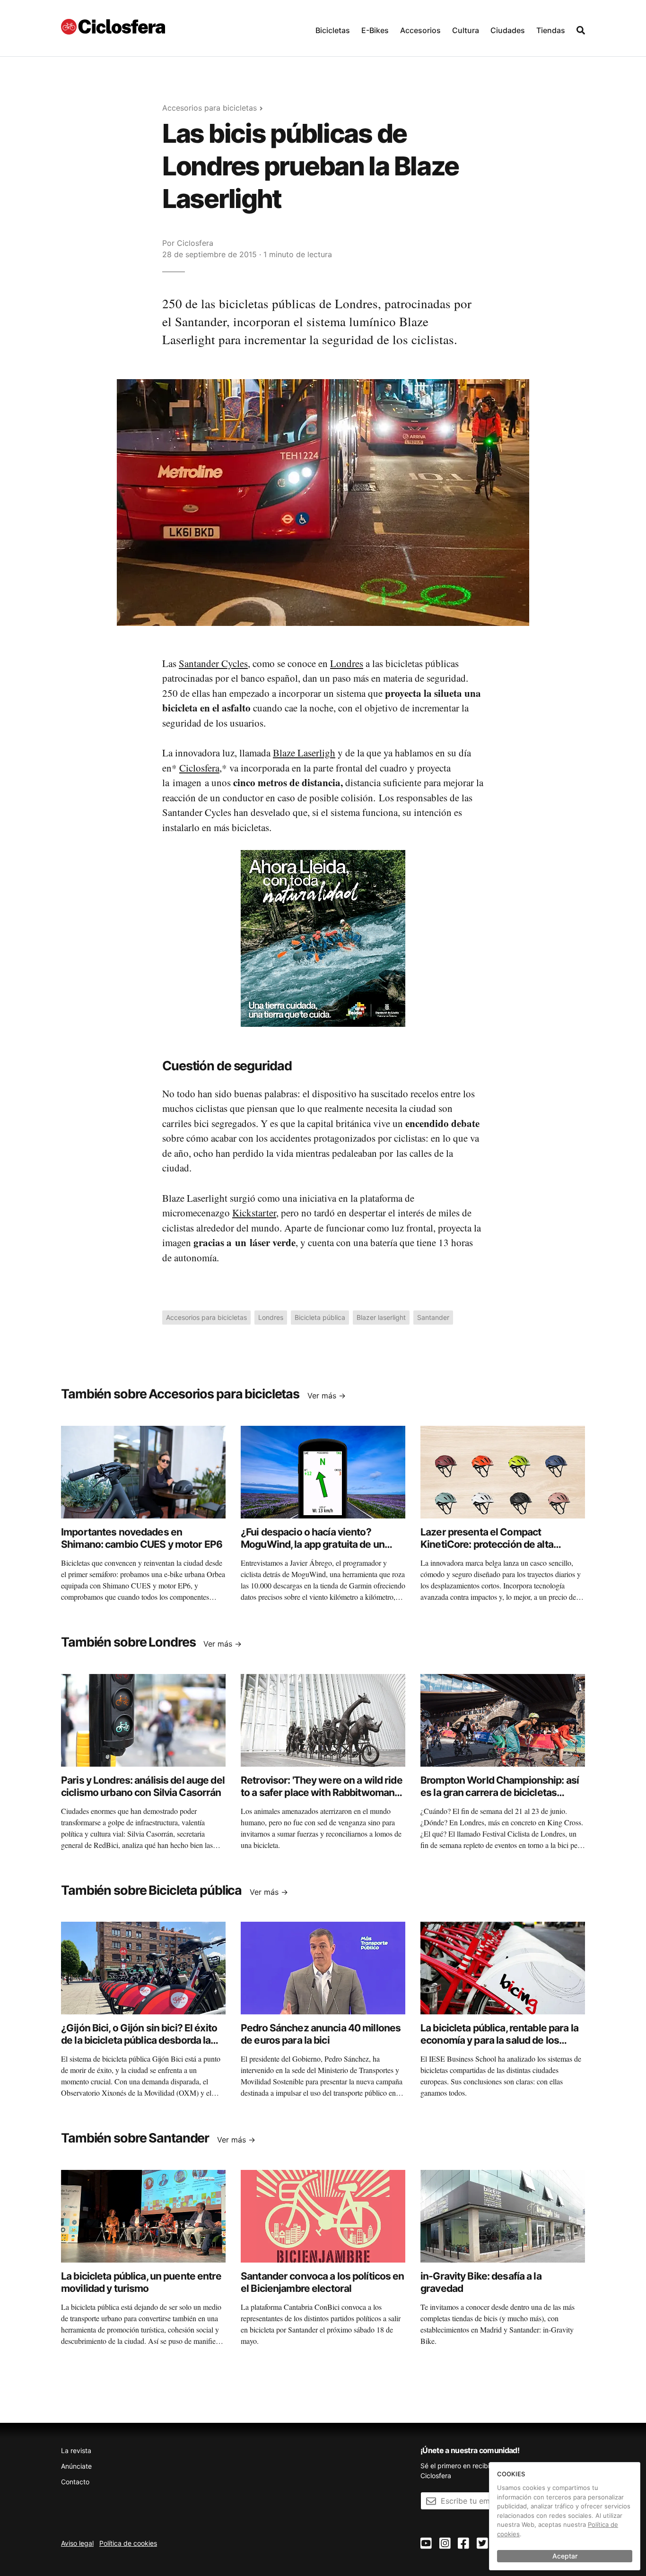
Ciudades (508, 30)
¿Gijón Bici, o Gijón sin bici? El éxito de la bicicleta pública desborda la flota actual (139, 2040)
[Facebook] (463, 2544)
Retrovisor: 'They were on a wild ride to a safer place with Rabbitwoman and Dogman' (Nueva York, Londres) (322, 1793)
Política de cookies (128, 2543)
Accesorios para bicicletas (210, 108)
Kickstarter (254, 1213)
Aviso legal (77, 2543)
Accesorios (420, 30)
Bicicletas (333, 30)
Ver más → (327, 1396)
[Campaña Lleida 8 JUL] (323, 938)
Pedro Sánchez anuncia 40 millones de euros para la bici (321, 2034)
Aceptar (565, 2556)
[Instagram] (445, 2544)
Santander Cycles (213, 663)
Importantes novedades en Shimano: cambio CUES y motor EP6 (142, 1538)
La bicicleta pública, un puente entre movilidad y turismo (141, 2282)
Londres (347, 663)
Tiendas (551, 30)
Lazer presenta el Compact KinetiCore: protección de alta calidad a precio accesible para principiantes (489, 1551)
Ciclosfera (195, 243)
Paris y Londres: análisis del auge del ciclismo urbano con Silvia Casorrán (143, 1786)
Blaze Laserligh (304, 753)
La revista (76, 2450)
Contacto (75, 2482)
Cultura (466, 30)
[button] (333, 28)
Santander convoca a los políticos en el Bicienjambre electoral (323, 2282)
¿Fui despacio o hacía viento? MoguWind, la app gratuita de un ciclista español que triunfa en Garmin (313, 1551)
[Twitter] (482, 2544)
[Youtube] (426, 2544)
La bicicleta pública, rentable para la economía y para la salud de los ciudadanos (499, 2040)
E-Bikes (375, 30)
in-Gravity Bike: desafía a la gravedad (481, 2282)
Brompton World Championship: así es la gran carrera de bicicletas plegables (500, 1793)
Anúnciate (76, 2466)
